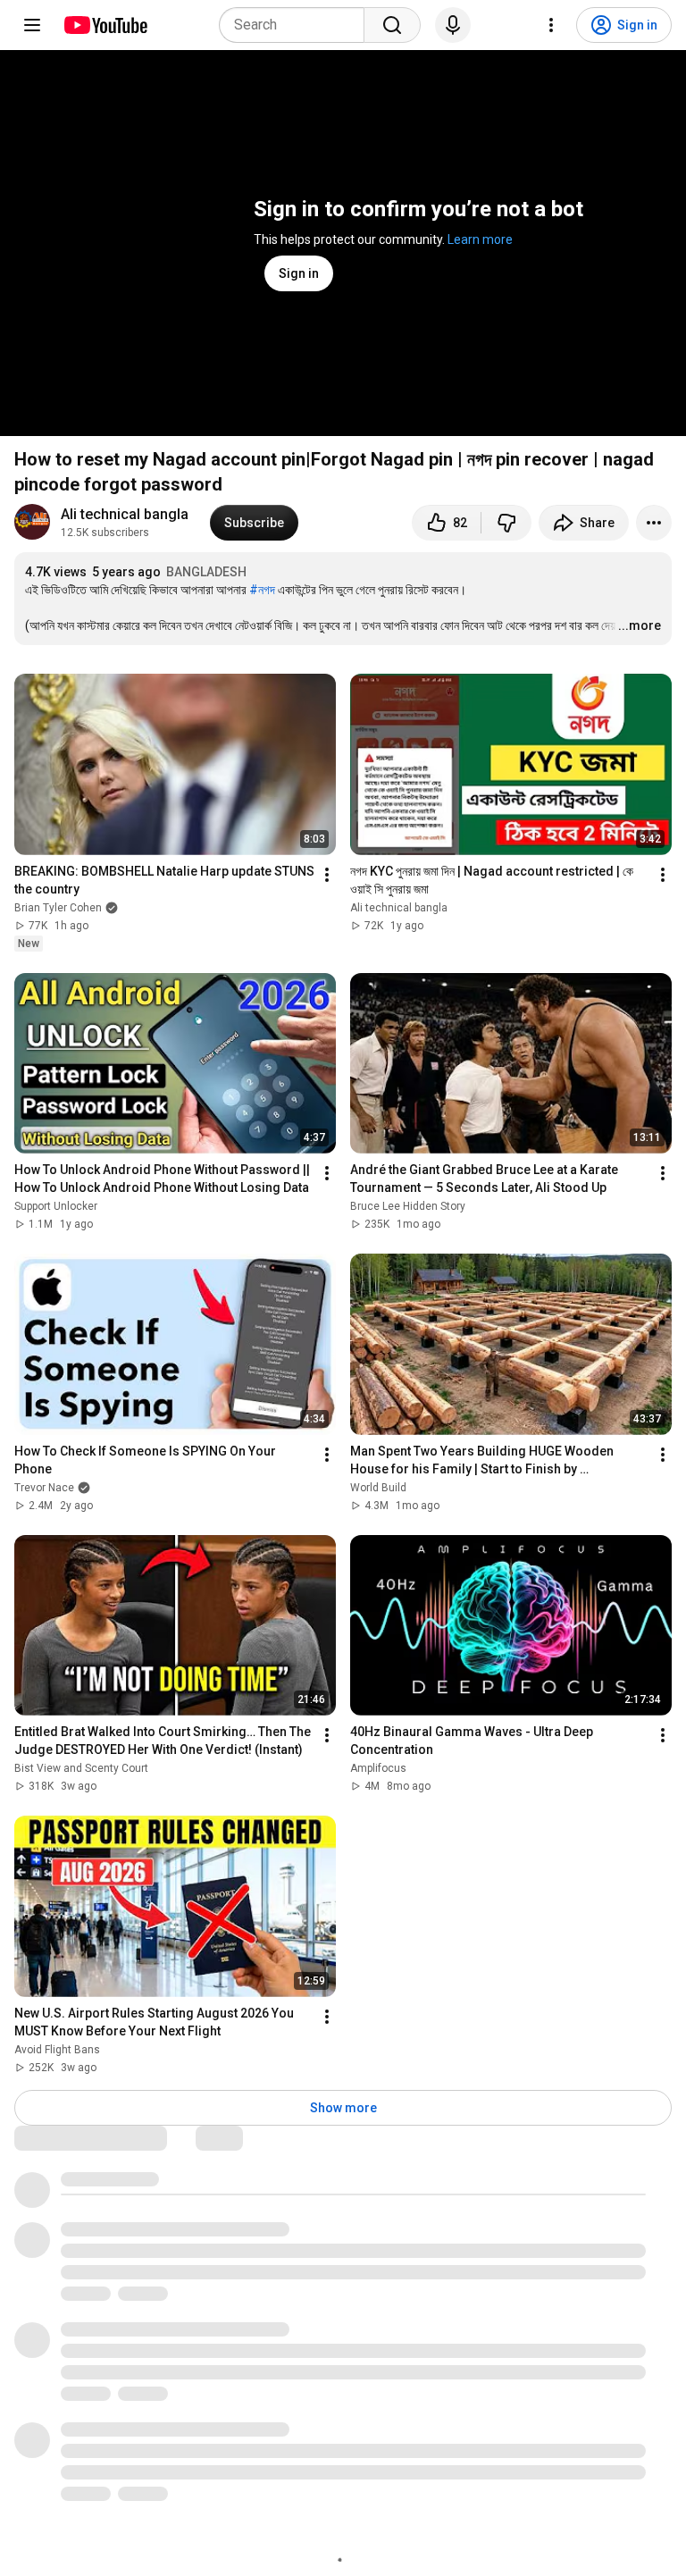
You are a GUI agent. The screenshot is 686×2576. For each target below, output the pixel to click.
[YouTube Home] (105, 25)
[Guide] (32, 25)
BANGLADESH (206, 572)
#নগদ (262, 590)
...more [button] (640, 625)
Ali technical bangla (125, 514)
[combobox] (297, 25)
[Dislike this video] (506, 523)
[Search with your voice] (453, 25)
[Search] (392, 25)
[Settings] (551, 25)
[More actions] (654, 523)
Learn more (480, 239)
